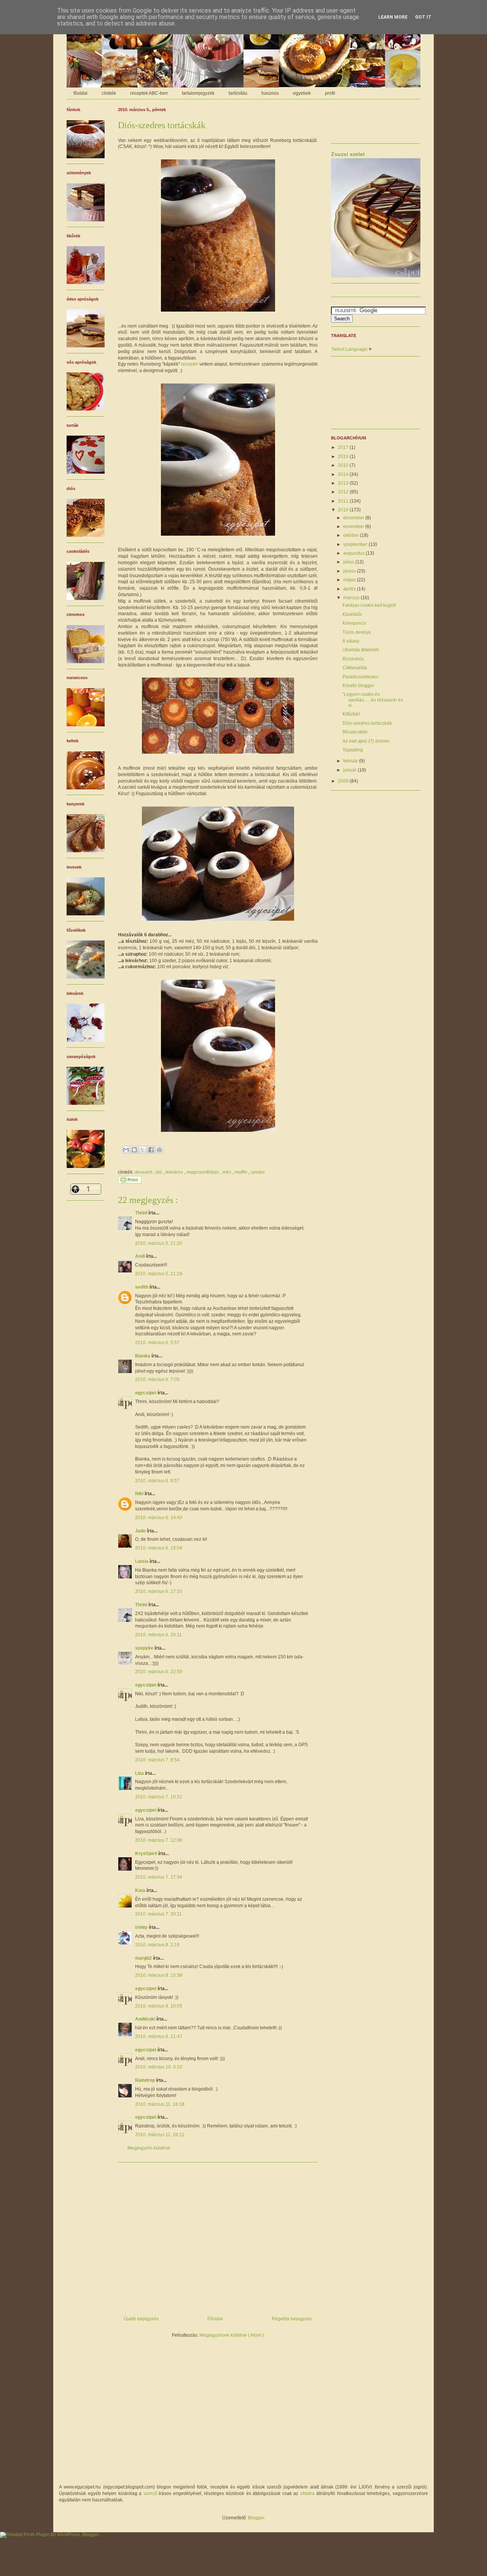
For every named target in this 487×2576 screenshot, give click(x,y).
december (354, 518)
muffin (242, 1172)
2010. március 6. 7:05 (157, 1379)
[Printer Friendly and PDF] (130, 1182)
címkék (109, 93)
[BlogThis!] (134, 1150)
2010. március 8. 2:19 (157, 1945)
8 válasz (351, 641)
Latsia (142, 1561)
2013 (344, 483)
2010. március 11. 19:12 (160, 2135)
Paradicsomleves (360, 677)
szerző (150, 2493)
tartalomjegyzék (198, 93)
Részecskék (355, 732)
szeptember (356, 544)
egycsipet (146, 1393)
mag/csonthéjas (203, 1172)
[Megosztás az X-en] (143, 1150)
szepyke (145, 1648)
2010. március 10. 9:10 (159, 2067)
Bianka (143, 1356)
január (350, 770)
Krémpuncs (354, 623)
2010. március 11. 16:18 (160, 2104)
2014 (344, 474)
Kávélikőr (352, 614)
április (350, 589)
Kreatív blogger (358, 686)
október (352, 535)
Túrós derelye (357, 632)
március (352, 598)
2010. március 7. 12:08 (159, 1840)
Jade (141, 1531)
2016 (344, 457)
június (350, 571)
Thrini (142, 1213)
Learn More (393, 17)
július (349, 562)
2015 (344, 465)
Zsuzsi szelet (348, 154)
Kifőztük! (351, 714)
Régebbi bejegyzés (292, 2319)
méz (228, 1172)
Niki (140, 1494)
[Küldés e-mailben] (126, 1150)
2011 (344, 501)
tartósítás (238, 93)
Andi (141, 1256)
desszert (144, 1172)
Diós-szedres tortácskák (367, 723)
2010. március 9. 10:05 (159, 2006)
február (351, 761)
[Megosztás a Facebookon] (151, 1150)
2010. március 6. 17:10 (159, 1591)
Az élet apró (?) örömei (366, 741)
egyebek (302, 93)
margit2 (144, 1958)
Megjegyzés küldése (149, 2148)
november (354, 527)
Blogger (256, 2518)
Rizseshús (353, 659)
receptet (189, 364)
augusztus (354, 553)
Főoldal (215, 2319)
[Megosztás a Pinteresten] (159, 1150)
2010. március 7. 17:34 (159, 1877)
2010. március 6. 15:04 (159, 1548)
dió (159, 1172)
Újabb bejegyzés (141, 2319)
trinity (142, 1927)
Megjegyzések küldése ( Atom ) (232, 2335)
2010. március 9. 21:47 (159, 2037)
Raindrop (146, 2080)
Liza (140, 1773)
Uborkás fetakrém (361, 650)
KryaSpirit (147, 1854)
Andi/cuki (146, 2019)
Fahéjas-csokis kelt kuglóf (369, 605)
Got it (423, 17)
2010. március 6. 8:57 (157, 1481)
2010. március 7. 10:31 (159, 1797)
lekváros (175, 1172)
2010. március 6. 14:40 (159, 1518)
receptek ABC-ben (149, 93)
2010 (344, 510)
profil (330, 93)
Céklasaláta (355, 668)
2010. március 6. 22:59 (159, 1672)
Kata (141, 1890)
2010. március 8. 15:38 (159, 1975)
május (350, 580)
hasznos (270, 93)
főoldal (80, 93)
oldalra (307, 2493)
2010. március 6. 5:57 (157, 1343)
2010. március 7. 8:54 (157, 1760)
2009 (344, 781)
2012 (344, 492)
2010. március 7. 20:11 (158, 1914)
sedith (142, 1287)
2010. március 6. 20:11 (158, 1635)
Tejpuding (353, 750)
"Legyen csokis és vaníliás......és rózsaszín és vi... (373, 700)
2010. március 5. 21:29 (159, 1274)
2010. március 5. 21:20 (159, 1243)
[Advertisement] (218, 2236)
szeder (258, 1172)
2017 (344, 447)
